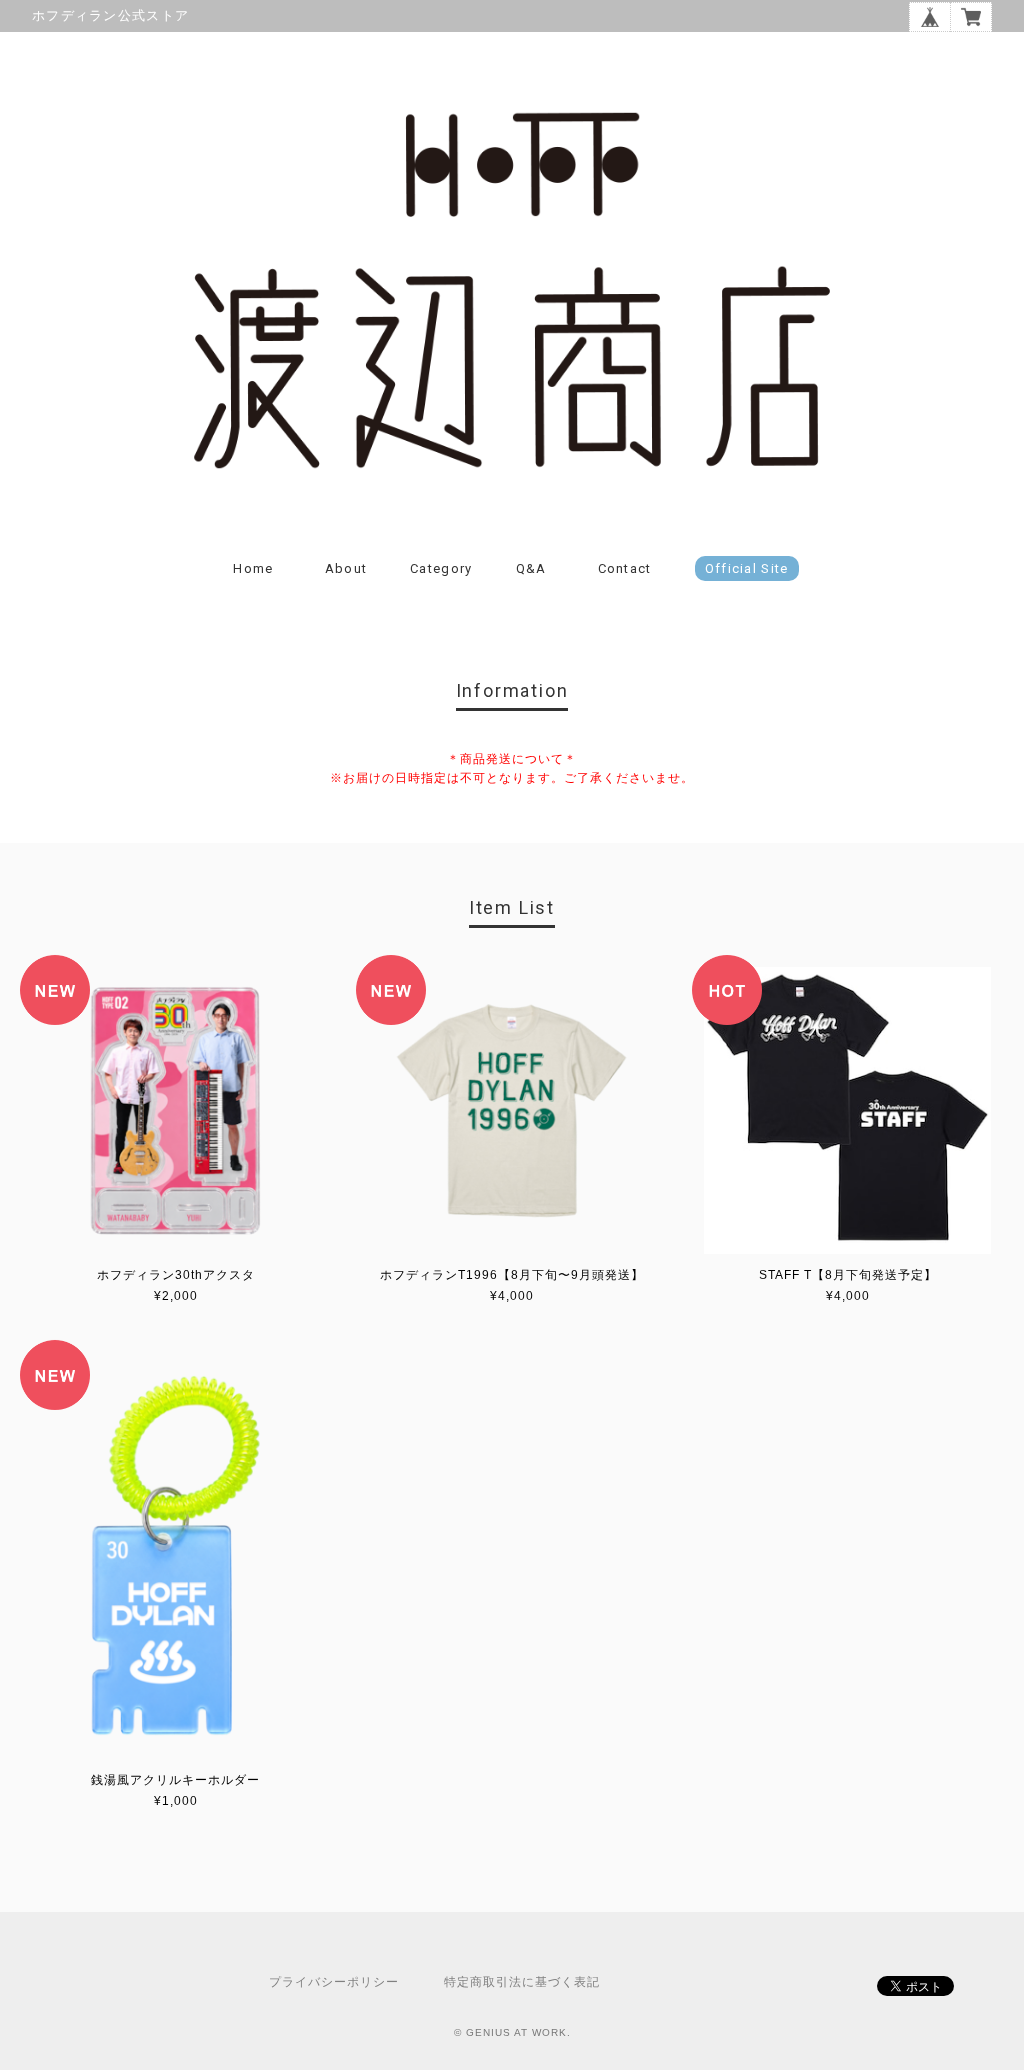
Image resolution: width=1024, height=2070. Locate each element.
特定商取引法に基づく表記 (522, 1982)
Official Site (747, 568)
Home (253, 568)
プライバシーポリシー (334, 1982)
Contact (625, 568)
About (346, 568)
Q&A (531, 568)
